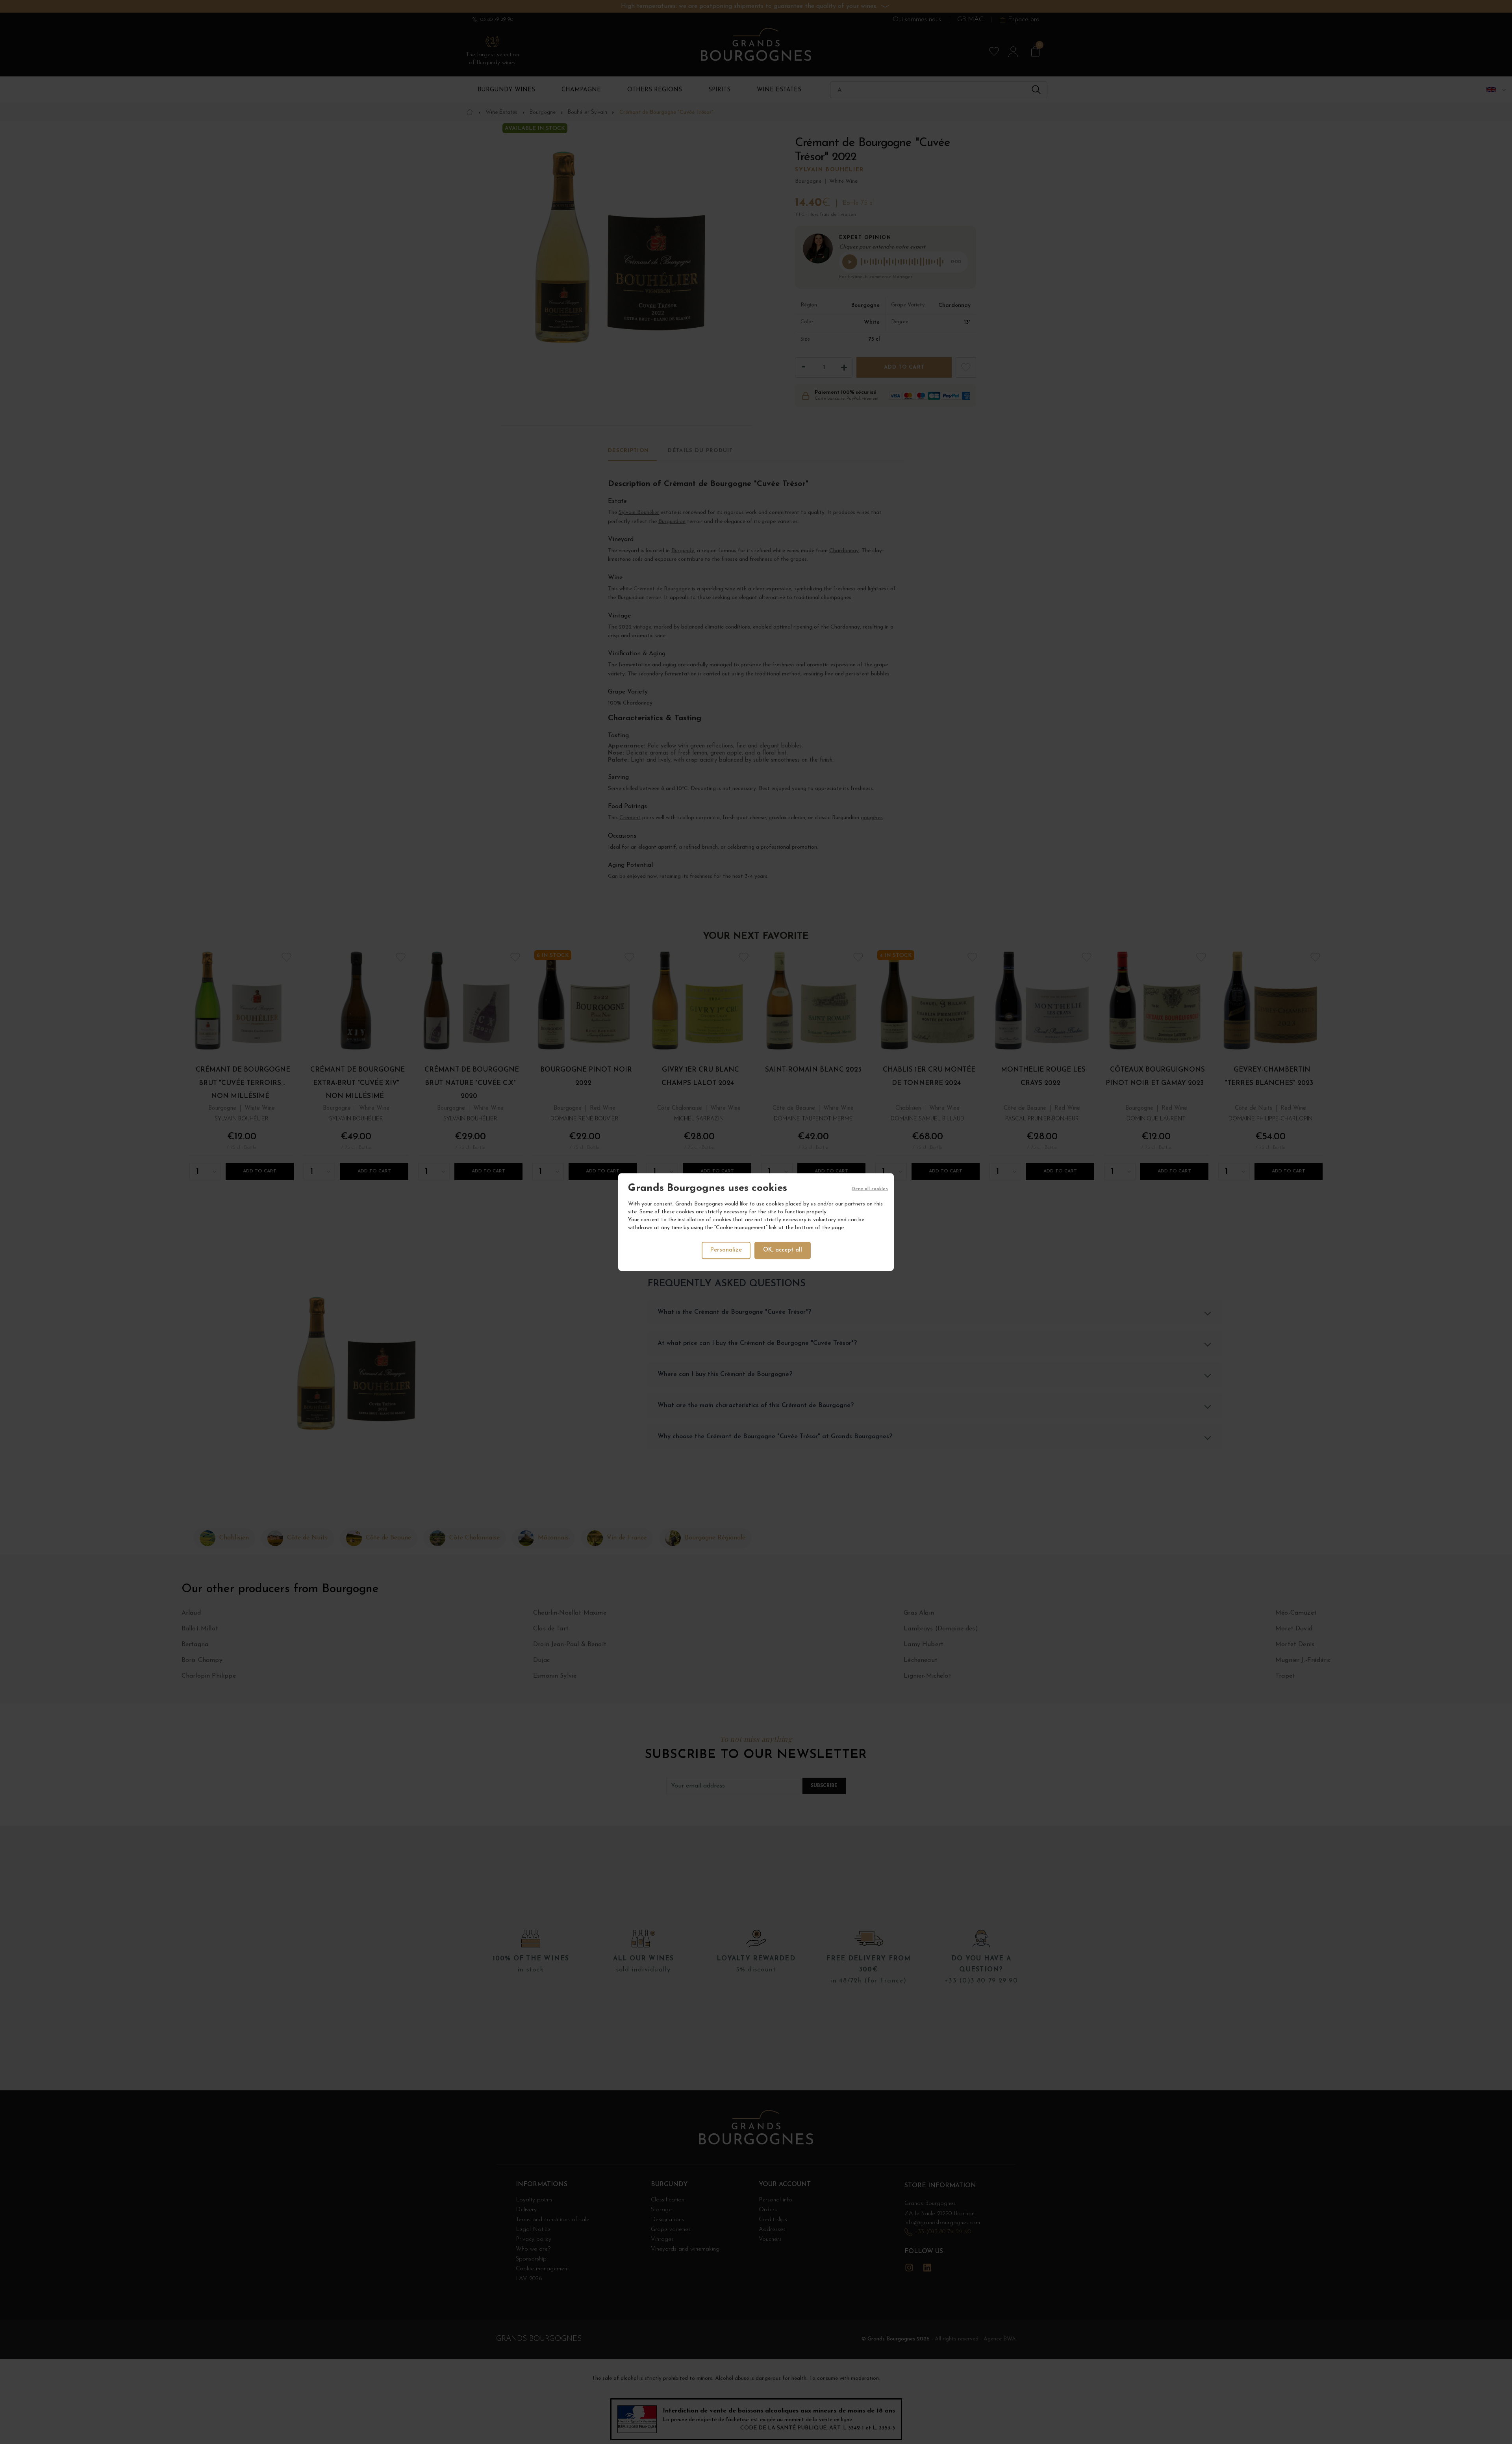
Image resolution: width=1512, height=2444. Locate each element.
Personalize (726, 1250)
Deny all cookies (870, 1189)
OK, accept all (783, 1250)
